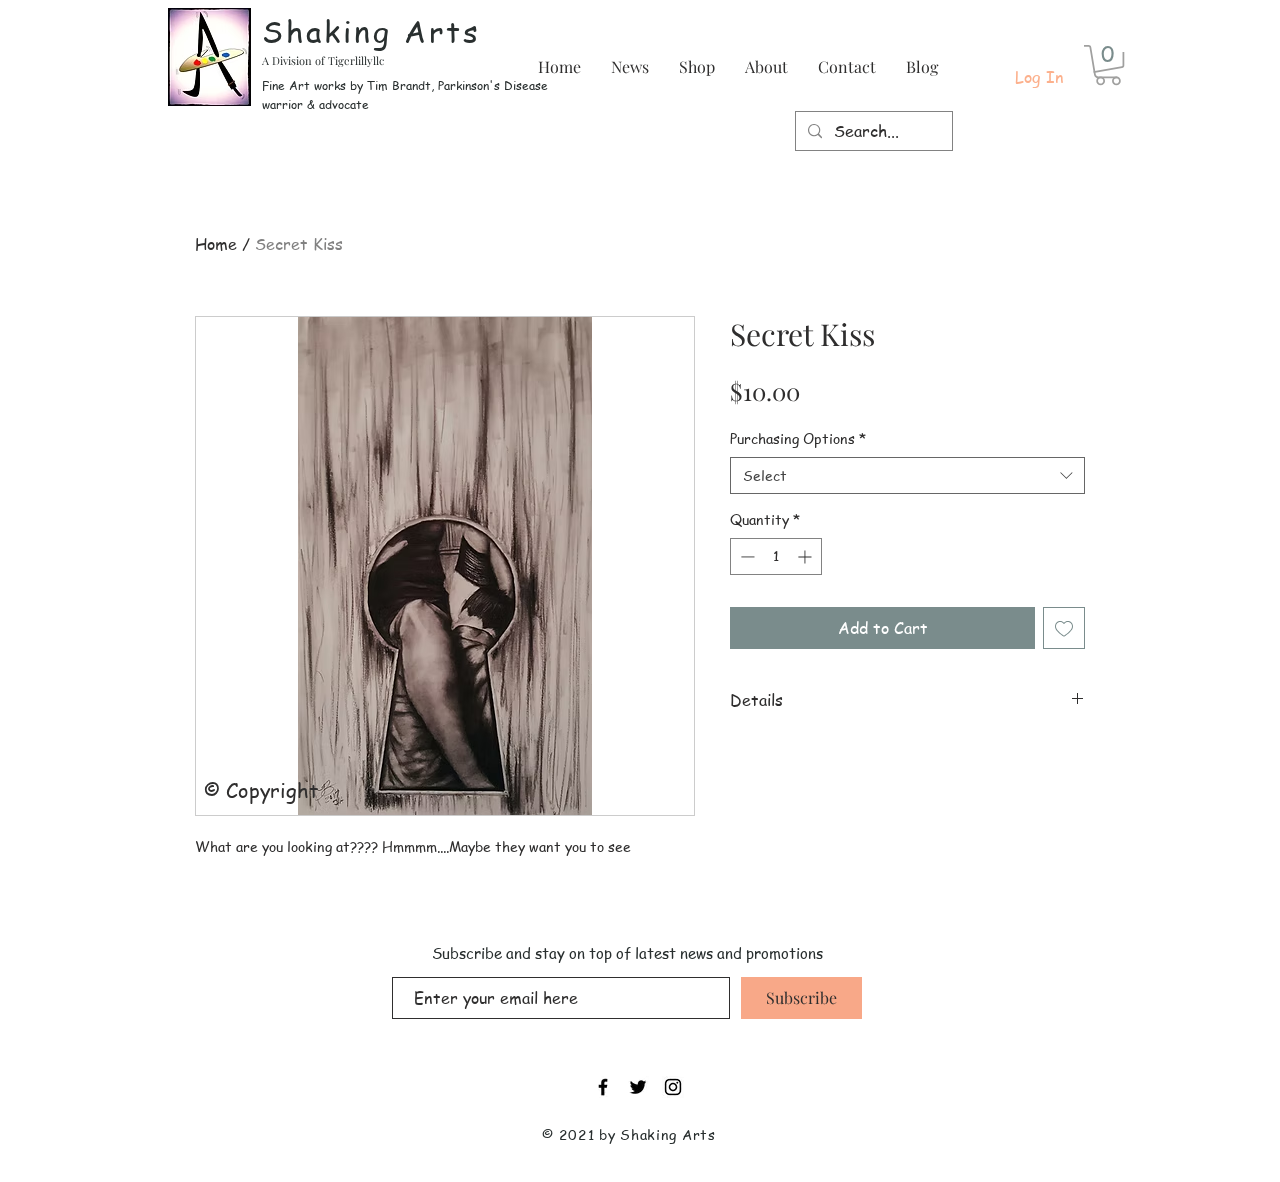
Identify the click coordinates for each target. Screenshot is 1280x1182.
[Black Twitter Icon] (638, 1087)
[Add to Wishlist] (1064, 628)
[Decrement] (745, 556)
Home (216, 244)
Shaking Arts (371, 31)
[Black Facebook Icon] (603, 1087)
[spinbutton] (776, 556)
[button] (1108, 65)
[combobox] (907, 476)
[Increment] (806, 556)
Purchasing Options (798, 438)
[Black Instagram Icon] (673, 1087)
